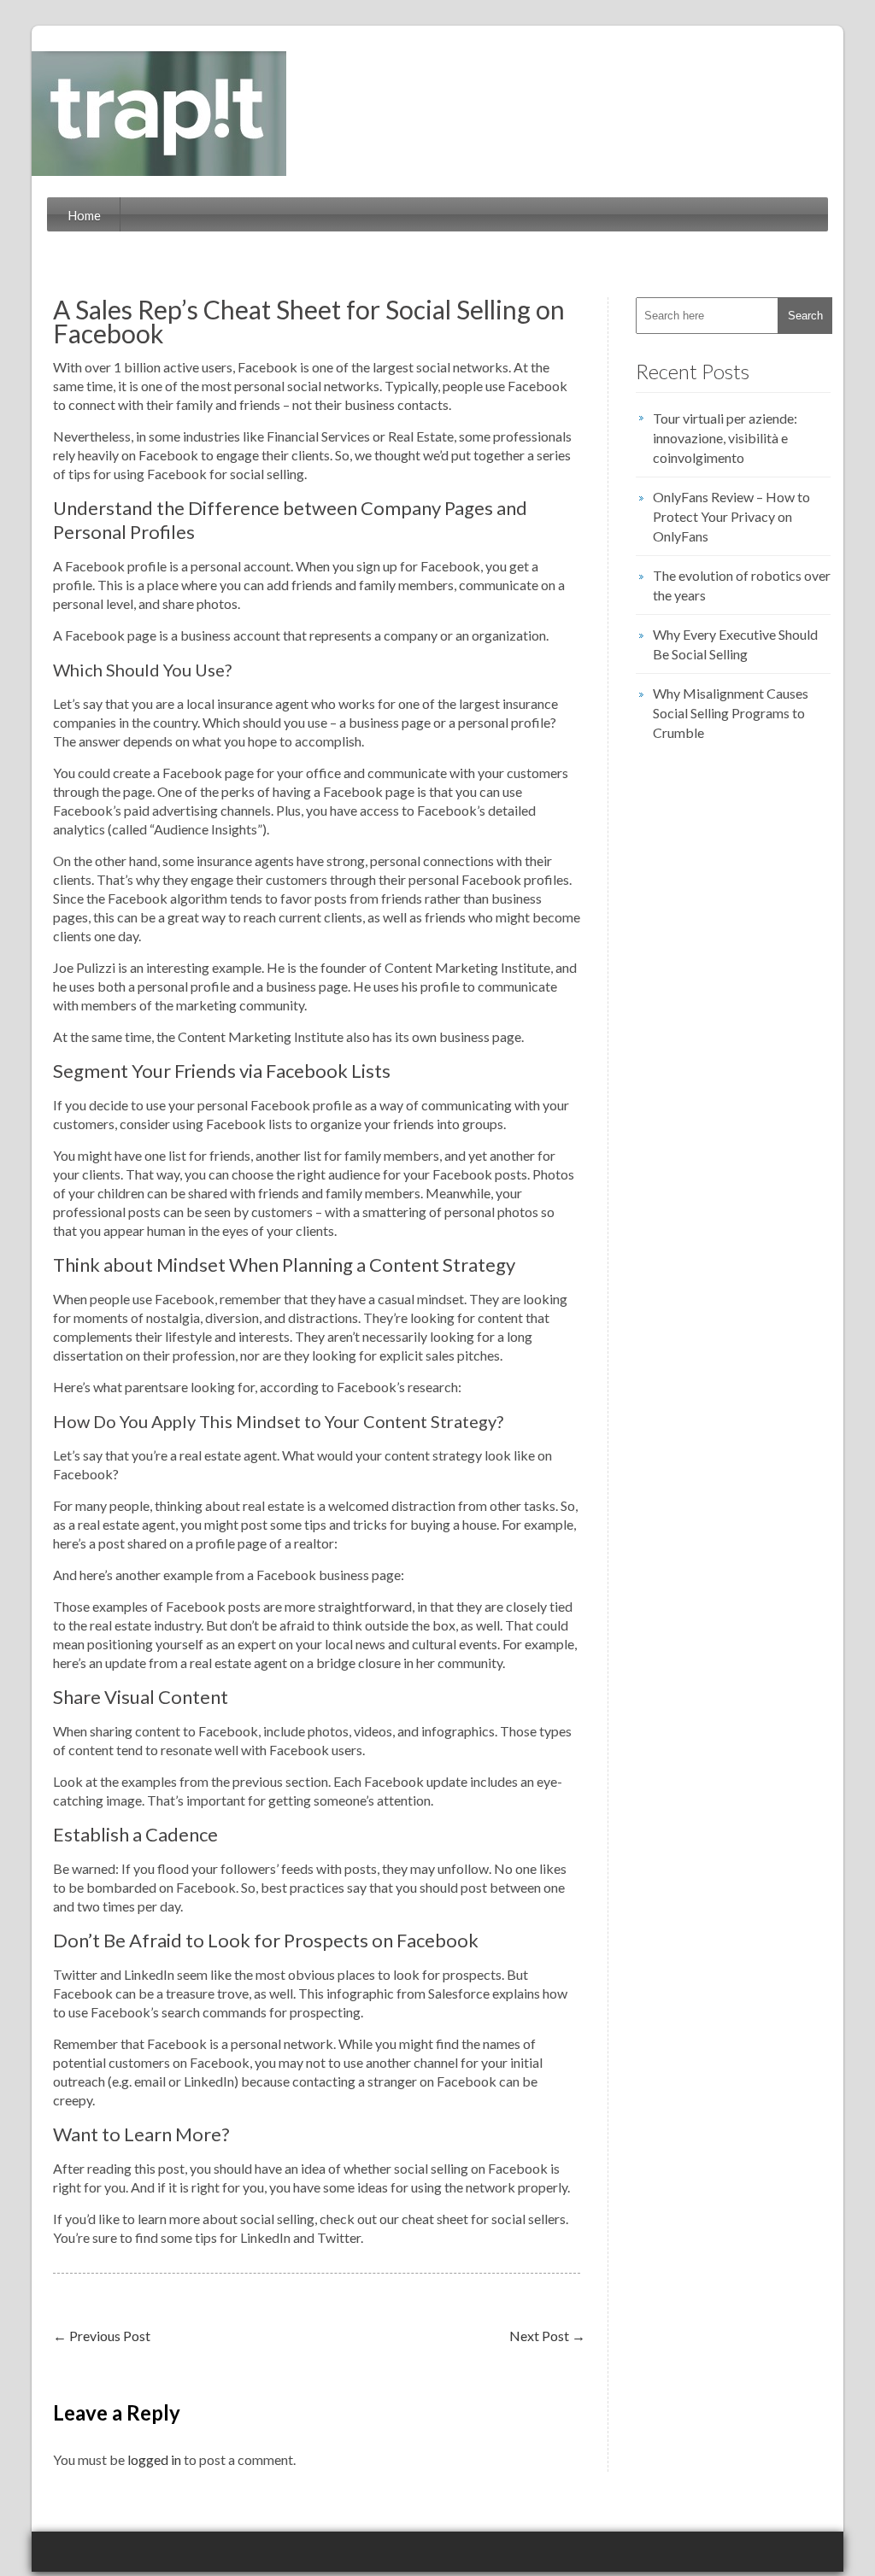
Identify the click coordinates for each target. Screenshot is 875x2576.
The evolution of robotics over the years (742, 585)
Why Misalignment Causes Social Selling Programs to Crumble (731, 713)
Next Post (547, 2336)
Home (84, 215)
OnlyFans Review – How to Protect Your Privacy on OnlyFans (731, 516)
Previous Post (102, 2336)
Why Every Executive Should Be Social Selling (735, 644)
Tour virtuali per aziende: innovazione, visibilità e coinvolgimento (725, 438)
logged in (154, 2459)
